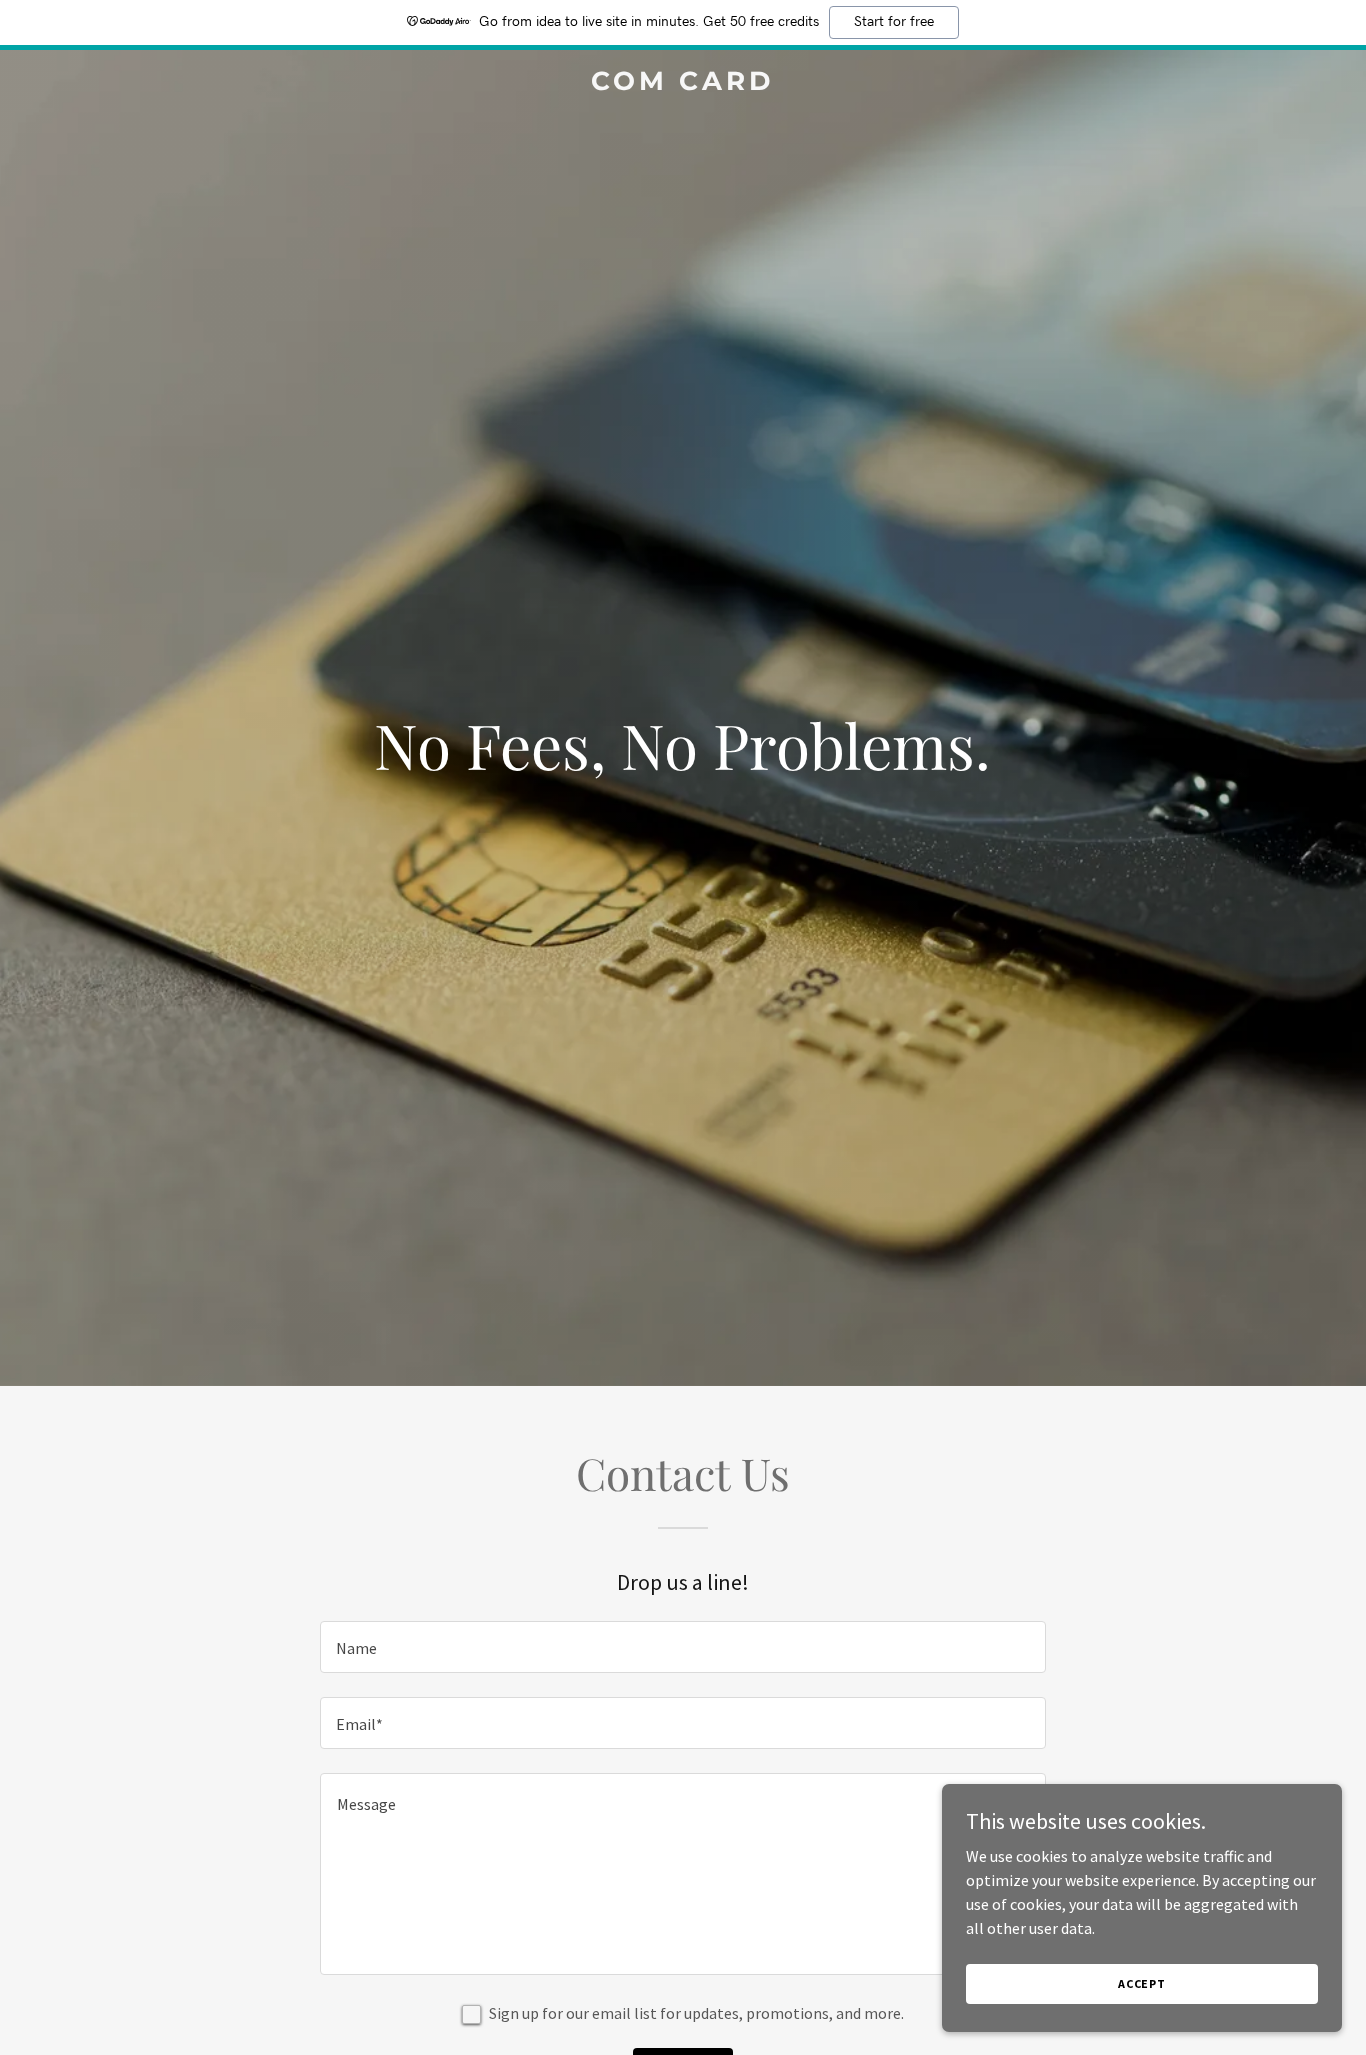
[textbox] (682, 1647)
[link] (682, 84)
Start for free (894, 22)
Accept (1142, 1983)
